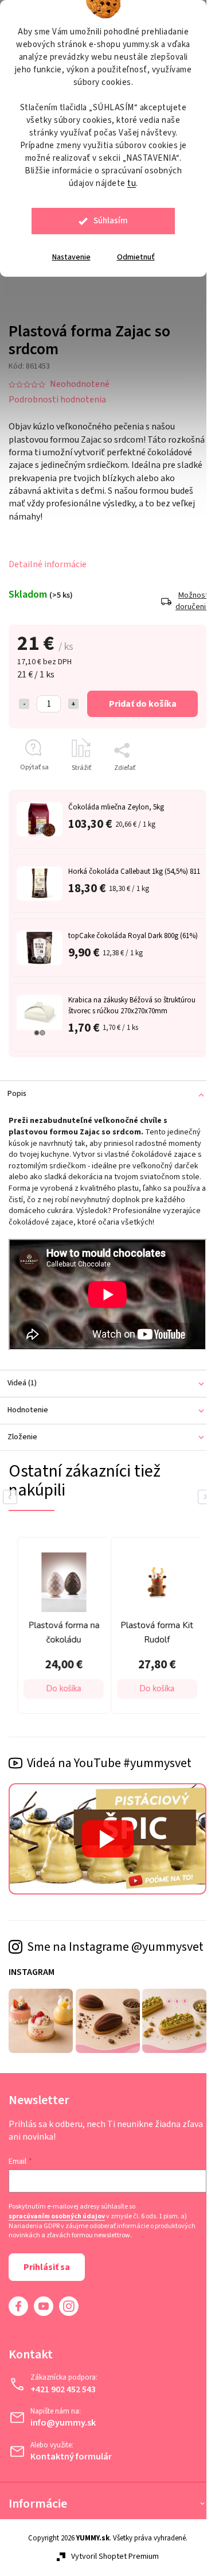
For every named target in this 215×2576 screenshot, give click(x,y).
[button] (64, 1689)
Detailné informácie (48, 564)
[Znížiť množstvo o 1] (24, 704)
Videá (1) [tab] (22, 1383)
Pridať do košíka (143, 704)
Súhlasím (111, 221)
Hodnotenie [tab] (28, 1410)
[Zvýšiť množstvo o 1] (73, 704)
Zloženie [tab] (22, 1437)
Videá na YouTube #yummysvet (109, 1763)
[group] (61, 1625)
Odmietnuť (136, 257)
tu (132, 183)
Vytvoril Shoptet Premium (115, 2556)
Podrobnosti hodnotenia (57, 400)
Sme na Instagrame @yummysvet (115, 1947)
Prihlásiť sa (47, 2267)
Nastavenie (71, 257)
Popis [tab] (17, 1094)
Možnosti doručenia (191, 601)
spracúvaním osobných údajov (57, 2217)
